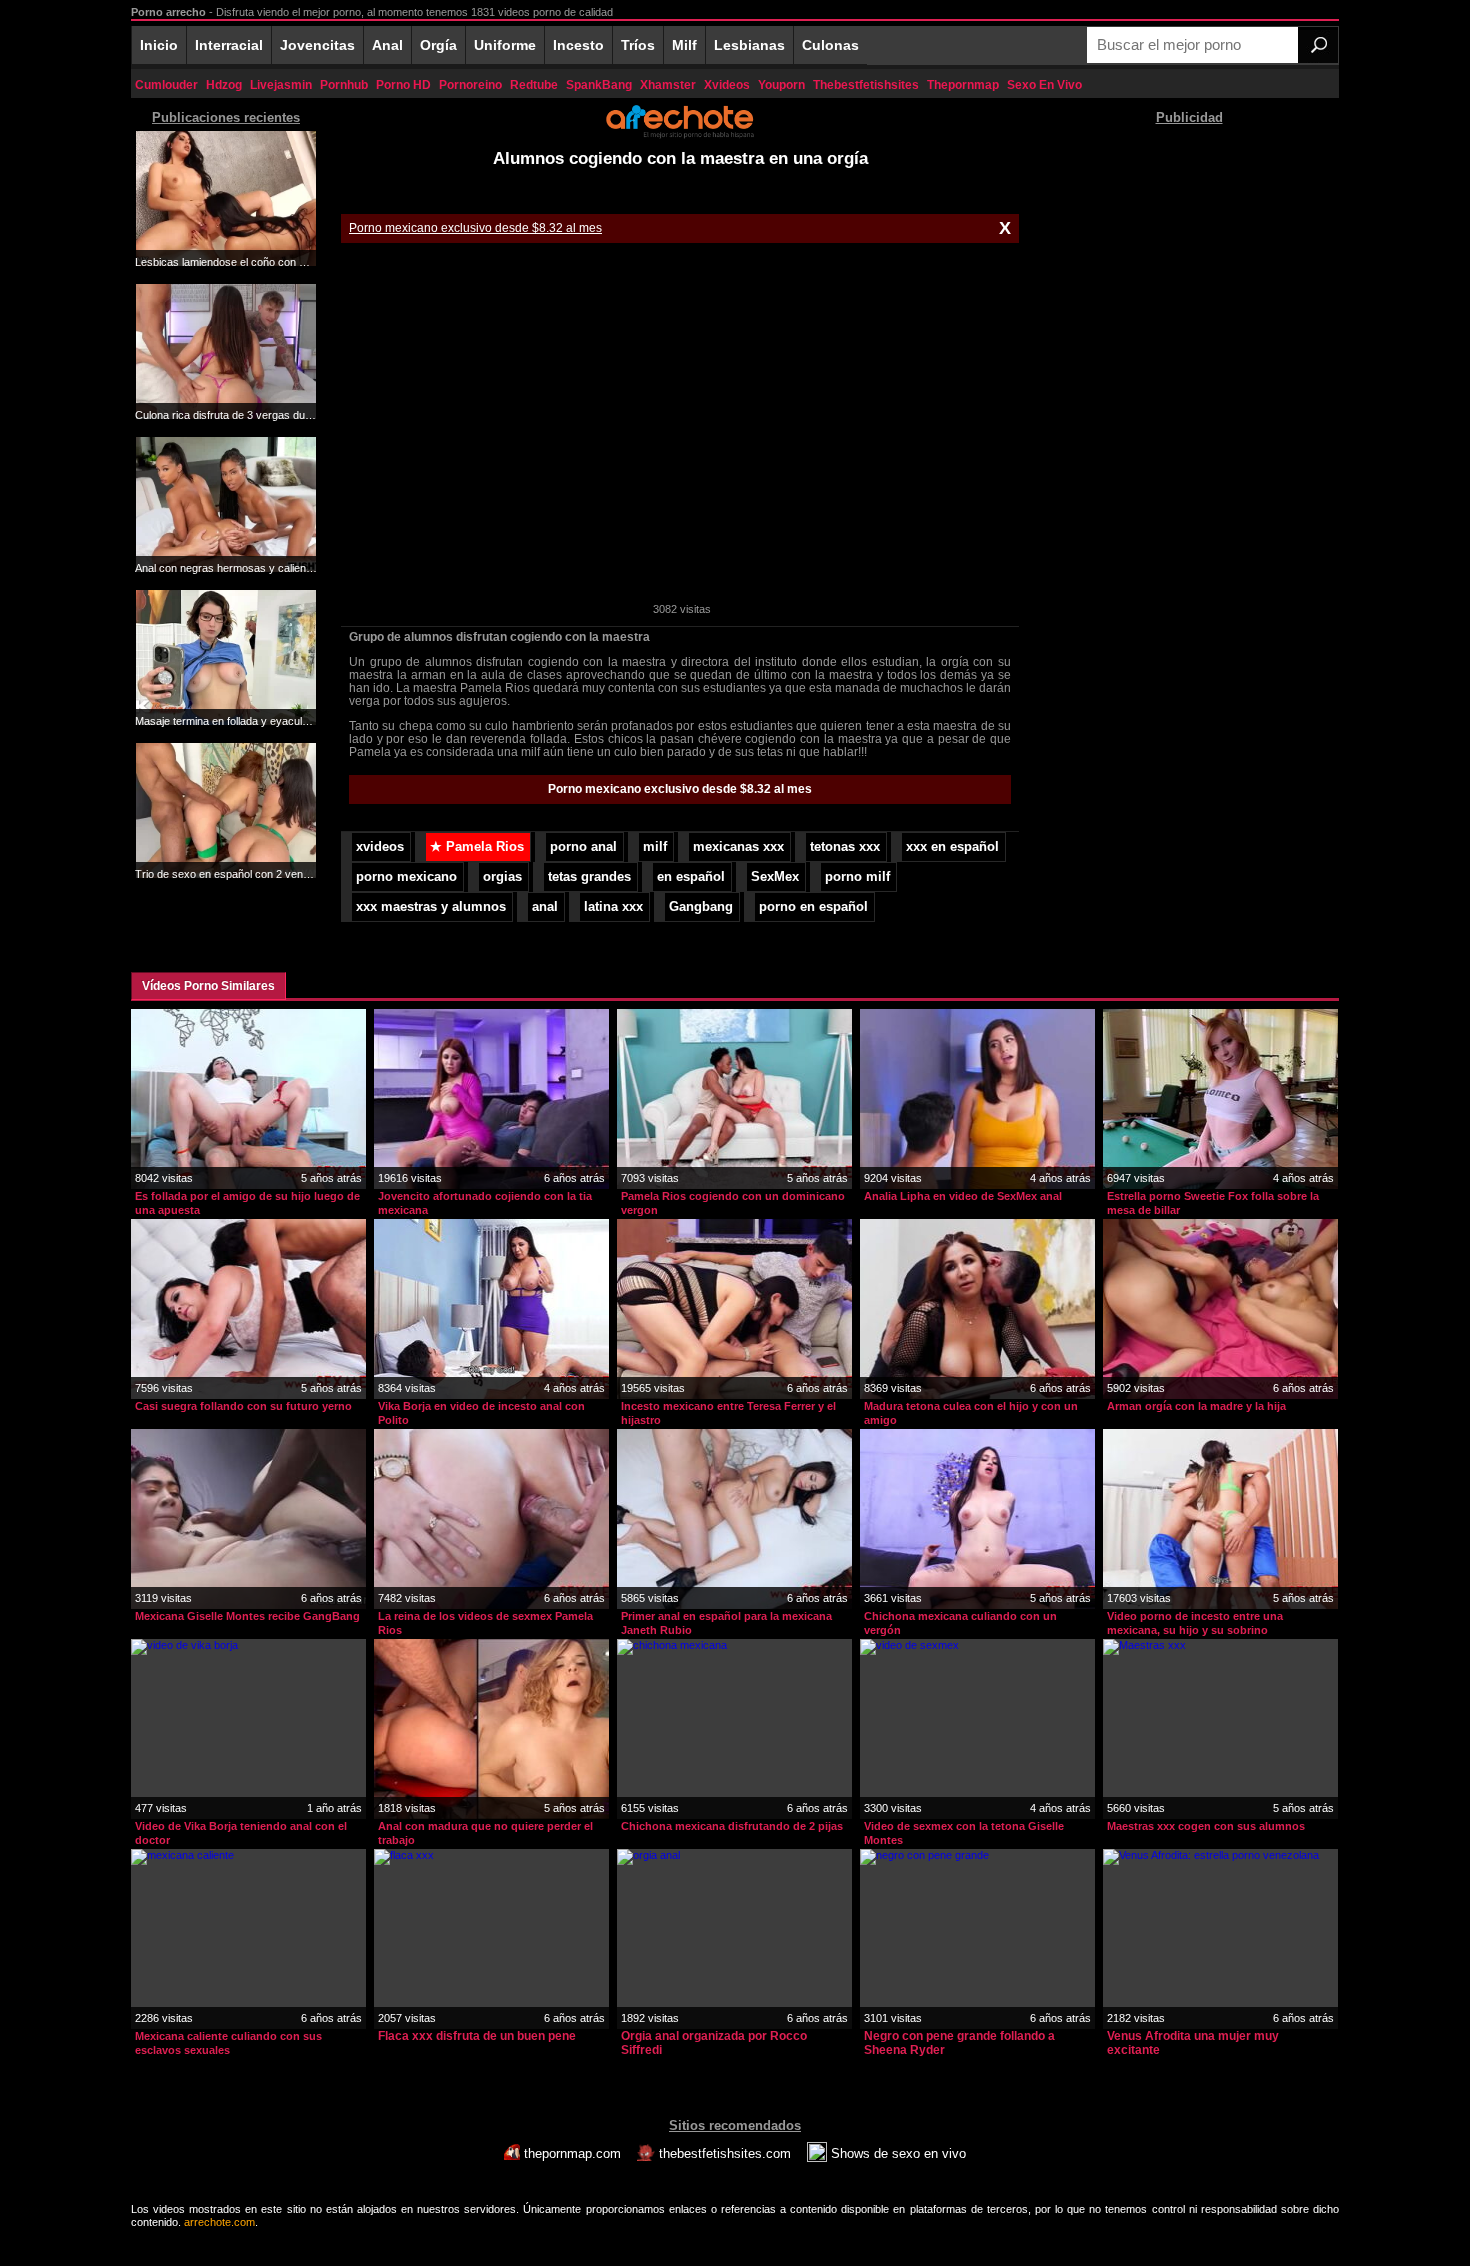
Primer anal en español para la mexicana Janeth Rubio (726, 1623)
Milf (684, 45)
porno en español (813, 907)
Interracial (229, 45)
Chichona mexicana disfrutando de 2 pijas (732, 1826)
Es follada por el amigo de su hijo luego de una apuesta (247, 1203)
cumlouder (166, 84)
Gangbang (701, 907)
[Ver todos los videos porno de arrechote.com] (680, 135)
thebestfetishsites (866, 84)
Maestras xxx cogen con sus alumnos (1206, 1826)
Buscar (1318, 45)
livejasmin (281, 84)
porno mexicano (406, 877)
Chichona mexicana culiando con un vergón (960, 1623)
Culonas (830, 45)
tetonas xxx (845, 847)
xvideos (727, 84)
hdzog (224, 84)
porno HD (403, 84)
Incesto (578, 45)
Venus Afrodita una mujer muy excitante (1193, 2043)
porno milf (857, 877)
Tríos (638, 45)
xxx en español (952, 847)
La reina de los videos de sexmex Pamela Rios (485, 1623)
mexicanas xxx (738, 847)
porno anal (583, 847)
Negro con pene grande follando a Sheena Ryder (959, 2043)
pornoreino (470, 84)
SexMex (775, 877)
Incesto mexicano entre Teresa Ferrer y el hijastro (728, 1413)
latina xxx (613, 907)
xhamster (668, 84)
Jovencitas (317, 45)
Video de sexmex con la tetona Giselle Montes (964, 1833)
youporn (781, 84)
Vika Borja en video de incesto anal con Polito (481, 1413)
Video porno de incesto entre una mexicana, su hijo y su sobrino (1195, 1623)
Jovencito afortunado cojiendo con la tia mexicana (485, 1203)
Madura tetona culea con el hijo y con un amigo (971, 1413)
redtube (534, 84)
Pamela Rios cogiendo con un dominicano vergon (733, 1203)
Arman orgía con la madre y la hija (1196, 1406)
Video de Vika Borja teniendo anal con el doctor (241, 1833)
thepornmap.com (572, 2153)
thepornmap (963, 84)
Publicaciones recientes (226, 117)
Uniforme (505, 45)
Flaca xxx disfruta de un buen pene (477, 2036)
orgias (502, 877)
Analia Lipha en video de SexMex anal (963, 1196)
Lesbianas (749, 45)
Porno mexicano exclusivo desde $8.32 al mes (475, 228)
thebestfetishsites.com (725, 2153)
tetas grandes (589, 877)
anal (545, 907)
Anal (387, 45)
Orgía (438, 45)
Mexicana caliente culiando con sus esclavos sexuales (228, 2043)
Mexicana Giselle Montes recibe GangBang (247, 1616)
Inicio (159, 45)
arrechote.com (219, 2222)
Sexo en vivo (1044, 84)
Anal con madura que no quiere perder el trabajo (485, 1833)
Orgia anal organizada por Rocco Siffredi (714, 2043)
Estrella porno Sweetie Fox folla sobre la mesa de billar (1213, 1203)
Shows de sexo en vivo (896, 2153)
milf (655, 847)
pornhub (344, 84)
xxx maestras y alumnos (431, 907)
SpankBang (599, 84)
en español (691, 877)
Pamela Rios (477, 847)
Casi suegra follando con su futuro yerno (243, 1406)
